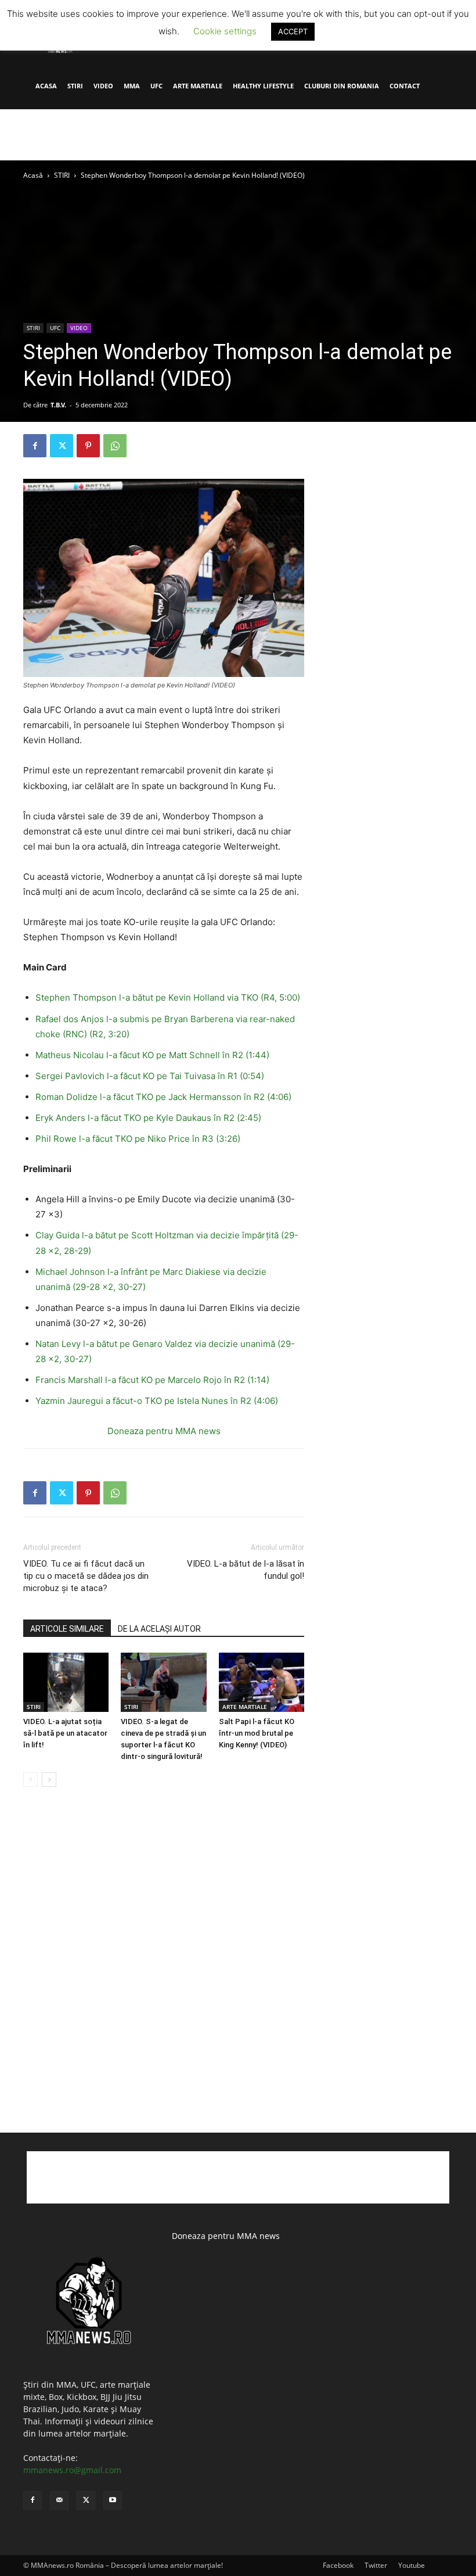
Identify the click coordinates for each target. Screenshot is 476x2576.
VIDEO (103, 86)
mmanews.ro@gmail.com (72, 2470)
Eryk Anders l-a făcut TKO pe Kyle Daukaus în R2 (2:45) (148, 1118)
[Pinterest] (88, 446)
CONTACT (405, 86)
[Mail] (59, 2500)
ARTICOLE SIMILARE (67, 1629)
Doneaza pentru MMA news (164, 1431)
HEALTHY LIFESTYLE (263, 86)
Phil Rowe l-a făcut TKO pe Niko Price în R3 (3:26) (139, 1139)
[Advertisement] (238, 135)
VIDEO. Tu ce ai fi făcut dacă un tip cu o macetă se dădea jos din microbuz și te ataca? (86, 1576)
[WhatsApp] (115, 446)
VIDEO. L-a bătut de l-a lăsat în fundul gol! (246, 1570)
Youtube (412, 2565)
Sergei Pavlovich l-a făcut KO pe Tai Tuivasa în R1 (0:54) (151, 1076)
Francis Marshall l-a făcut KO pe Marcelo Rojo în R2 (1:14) (154, 1380)
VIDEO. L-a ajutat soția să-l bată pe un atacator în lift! (65, 1733)
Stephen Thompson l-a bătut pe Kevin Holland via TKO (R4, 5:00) (169, 997)
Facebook (338, 2565)
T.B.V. (58, 405)
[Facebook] (35, 446)
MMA (132, 86)
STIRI (75, 86)
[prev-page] (30, 1780)
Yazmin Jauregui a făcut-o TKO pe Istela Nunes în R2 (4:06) (157, 1401)
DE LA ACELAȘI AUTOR (159, 1629)
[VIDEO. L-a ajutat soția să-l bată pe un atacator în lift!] (66, 1682)
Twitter (376, 2565)
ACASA (46, 86)
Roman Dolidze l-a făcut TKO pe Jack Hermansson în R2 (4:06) (165, 1097)
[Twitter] (62, 446)
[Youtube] (113, 2500)
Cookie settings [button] (225, 31)
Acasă (33, 175)
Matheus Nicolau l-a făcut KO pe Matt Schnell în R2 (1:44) (152, 1055)
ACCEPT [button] (293, 31)
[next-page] (49, 1780)
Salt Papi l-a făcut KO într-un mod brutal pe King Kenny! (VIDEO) (257, 1733)
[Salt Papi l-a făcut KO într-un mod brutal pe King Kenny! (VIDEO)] (262, 1682)
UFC (156, 86)
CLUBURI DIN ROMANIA (342, 86)
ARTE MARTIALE (198, 86)
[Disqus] (164, 1972)
